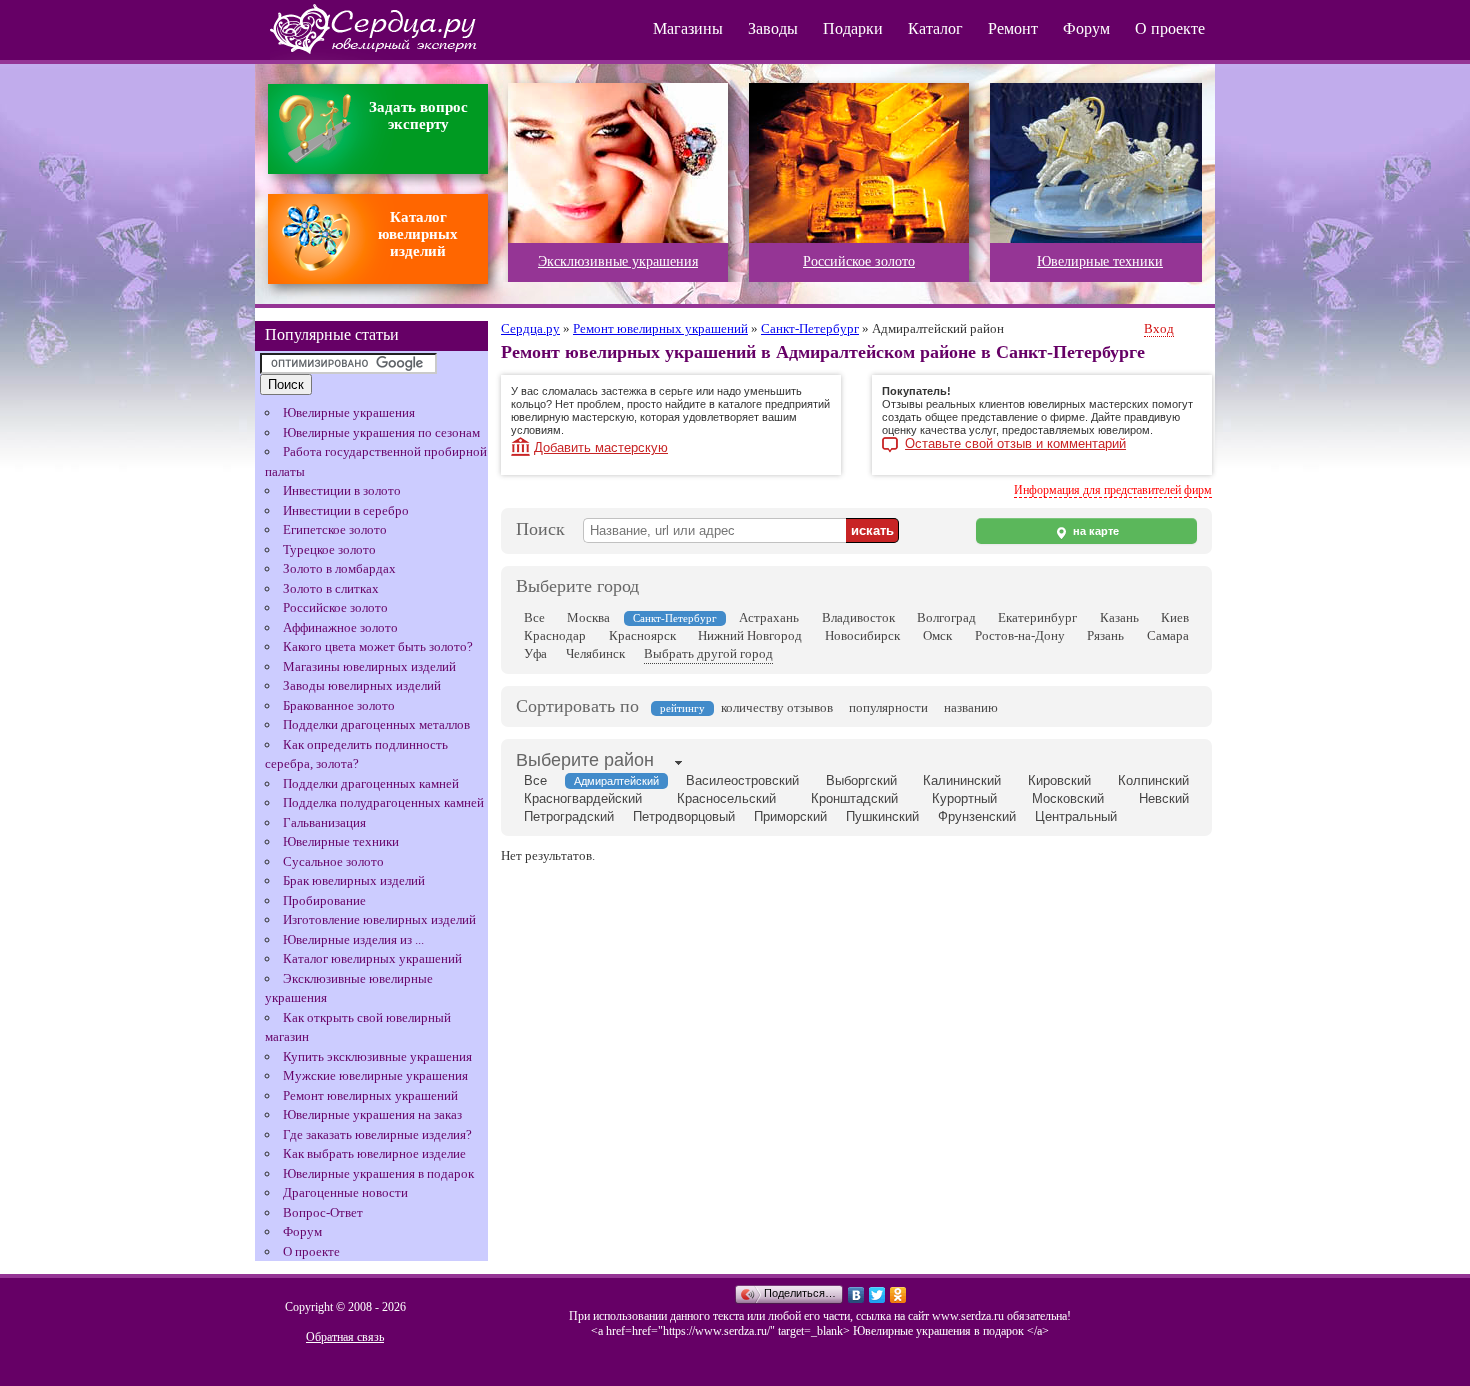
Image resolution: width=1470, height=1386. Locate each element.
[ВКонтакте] (856, 1295)
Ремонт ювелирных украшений (370, 1095)
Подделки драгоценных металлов (376, 724)
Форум (1086, 28)
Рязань (1105, 635)
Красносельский (726, 798)
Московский (1068, 798)
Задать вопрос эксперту (418, 115)
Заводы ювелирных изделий (362, 685)
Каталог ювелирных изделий (418, 234)
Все (534, 617)
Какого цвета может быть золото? (378, 646)
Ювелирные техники (341, 841)
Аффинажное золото (340, 627)
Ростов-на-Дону (1020, 635)
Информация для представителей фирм (1113, 490)
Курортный (964, 798)
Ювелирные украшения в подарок (378, 1173)
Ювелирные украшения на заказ (372, 1114)
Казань (1119, 617)
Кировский (1059, 780)
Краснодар (555, 635)
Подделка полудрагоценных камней (383, 802)
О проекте (1170, 28)
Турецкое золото (329, 549)
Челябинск (595, 653)
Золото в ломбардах (339, 568)
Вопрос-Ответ (323, 1212)
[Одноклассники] (898, 1295)
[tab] (585, 762)
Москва (588, 617)
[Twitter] (877, 1295)
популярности (888, 707)
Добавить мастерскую (601, 447)
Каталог (935, 28)
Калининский (962, 780)
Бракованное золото (339, 705)
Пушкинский (882, 816)
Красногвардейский (583, 798)
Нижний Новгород (750, 635)
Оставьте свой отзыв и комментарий (1015, 444)
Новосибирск (862, 635)
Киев (1175, 617)
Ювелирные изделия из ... (353, 939)
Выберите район (585, 760)
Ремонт (1013, 28)
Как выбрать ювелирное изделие (374, 1153)
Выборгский (861, 780)
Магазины (688, 28)
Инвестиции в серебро (346, 510)
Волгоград (946, 617)
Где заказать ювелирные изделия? (377, 1134)
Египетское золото (335, 529)
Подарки (853, 28)
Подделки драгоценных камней (371, 783)
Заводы (773, 28)
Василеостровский (742, 780)
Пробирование (324, 900)
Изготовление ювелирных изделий (379, 919)
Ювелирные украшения (349, 412)
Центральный (1076, 816)
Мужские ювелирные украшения (375, 1075)
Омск (937, 635)
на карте (1094, 531)
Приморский (790, 816)
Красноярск (642, 635)
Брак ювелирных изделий (354, 880)
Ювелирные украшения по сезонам (381, 432)
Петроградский (569, 816)
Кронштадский (854, 798)
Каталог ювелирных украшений (372, 958)
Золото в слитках (331, 588)
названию (971, 707)
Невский (1164, 798)
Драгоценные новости (345, 1192)
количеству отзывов (777, 707)
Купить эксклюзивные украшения (377, 1056)
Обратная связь (345, 1337)
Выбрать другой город (708, 653)
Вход (1159, 328)
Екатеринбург (1037, 617)
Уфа (535, 653)
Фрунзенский (977, 816)
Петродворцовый (684, 816)
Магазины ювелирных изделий (369, 666)
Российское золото (335, 607)
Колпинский (1153, 780)
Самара (1168, 635)
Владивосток (858, 617)
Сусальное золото (333, 861)
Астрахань (769, 617)
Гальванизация (324, 822)
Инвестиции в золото (342, 490)
